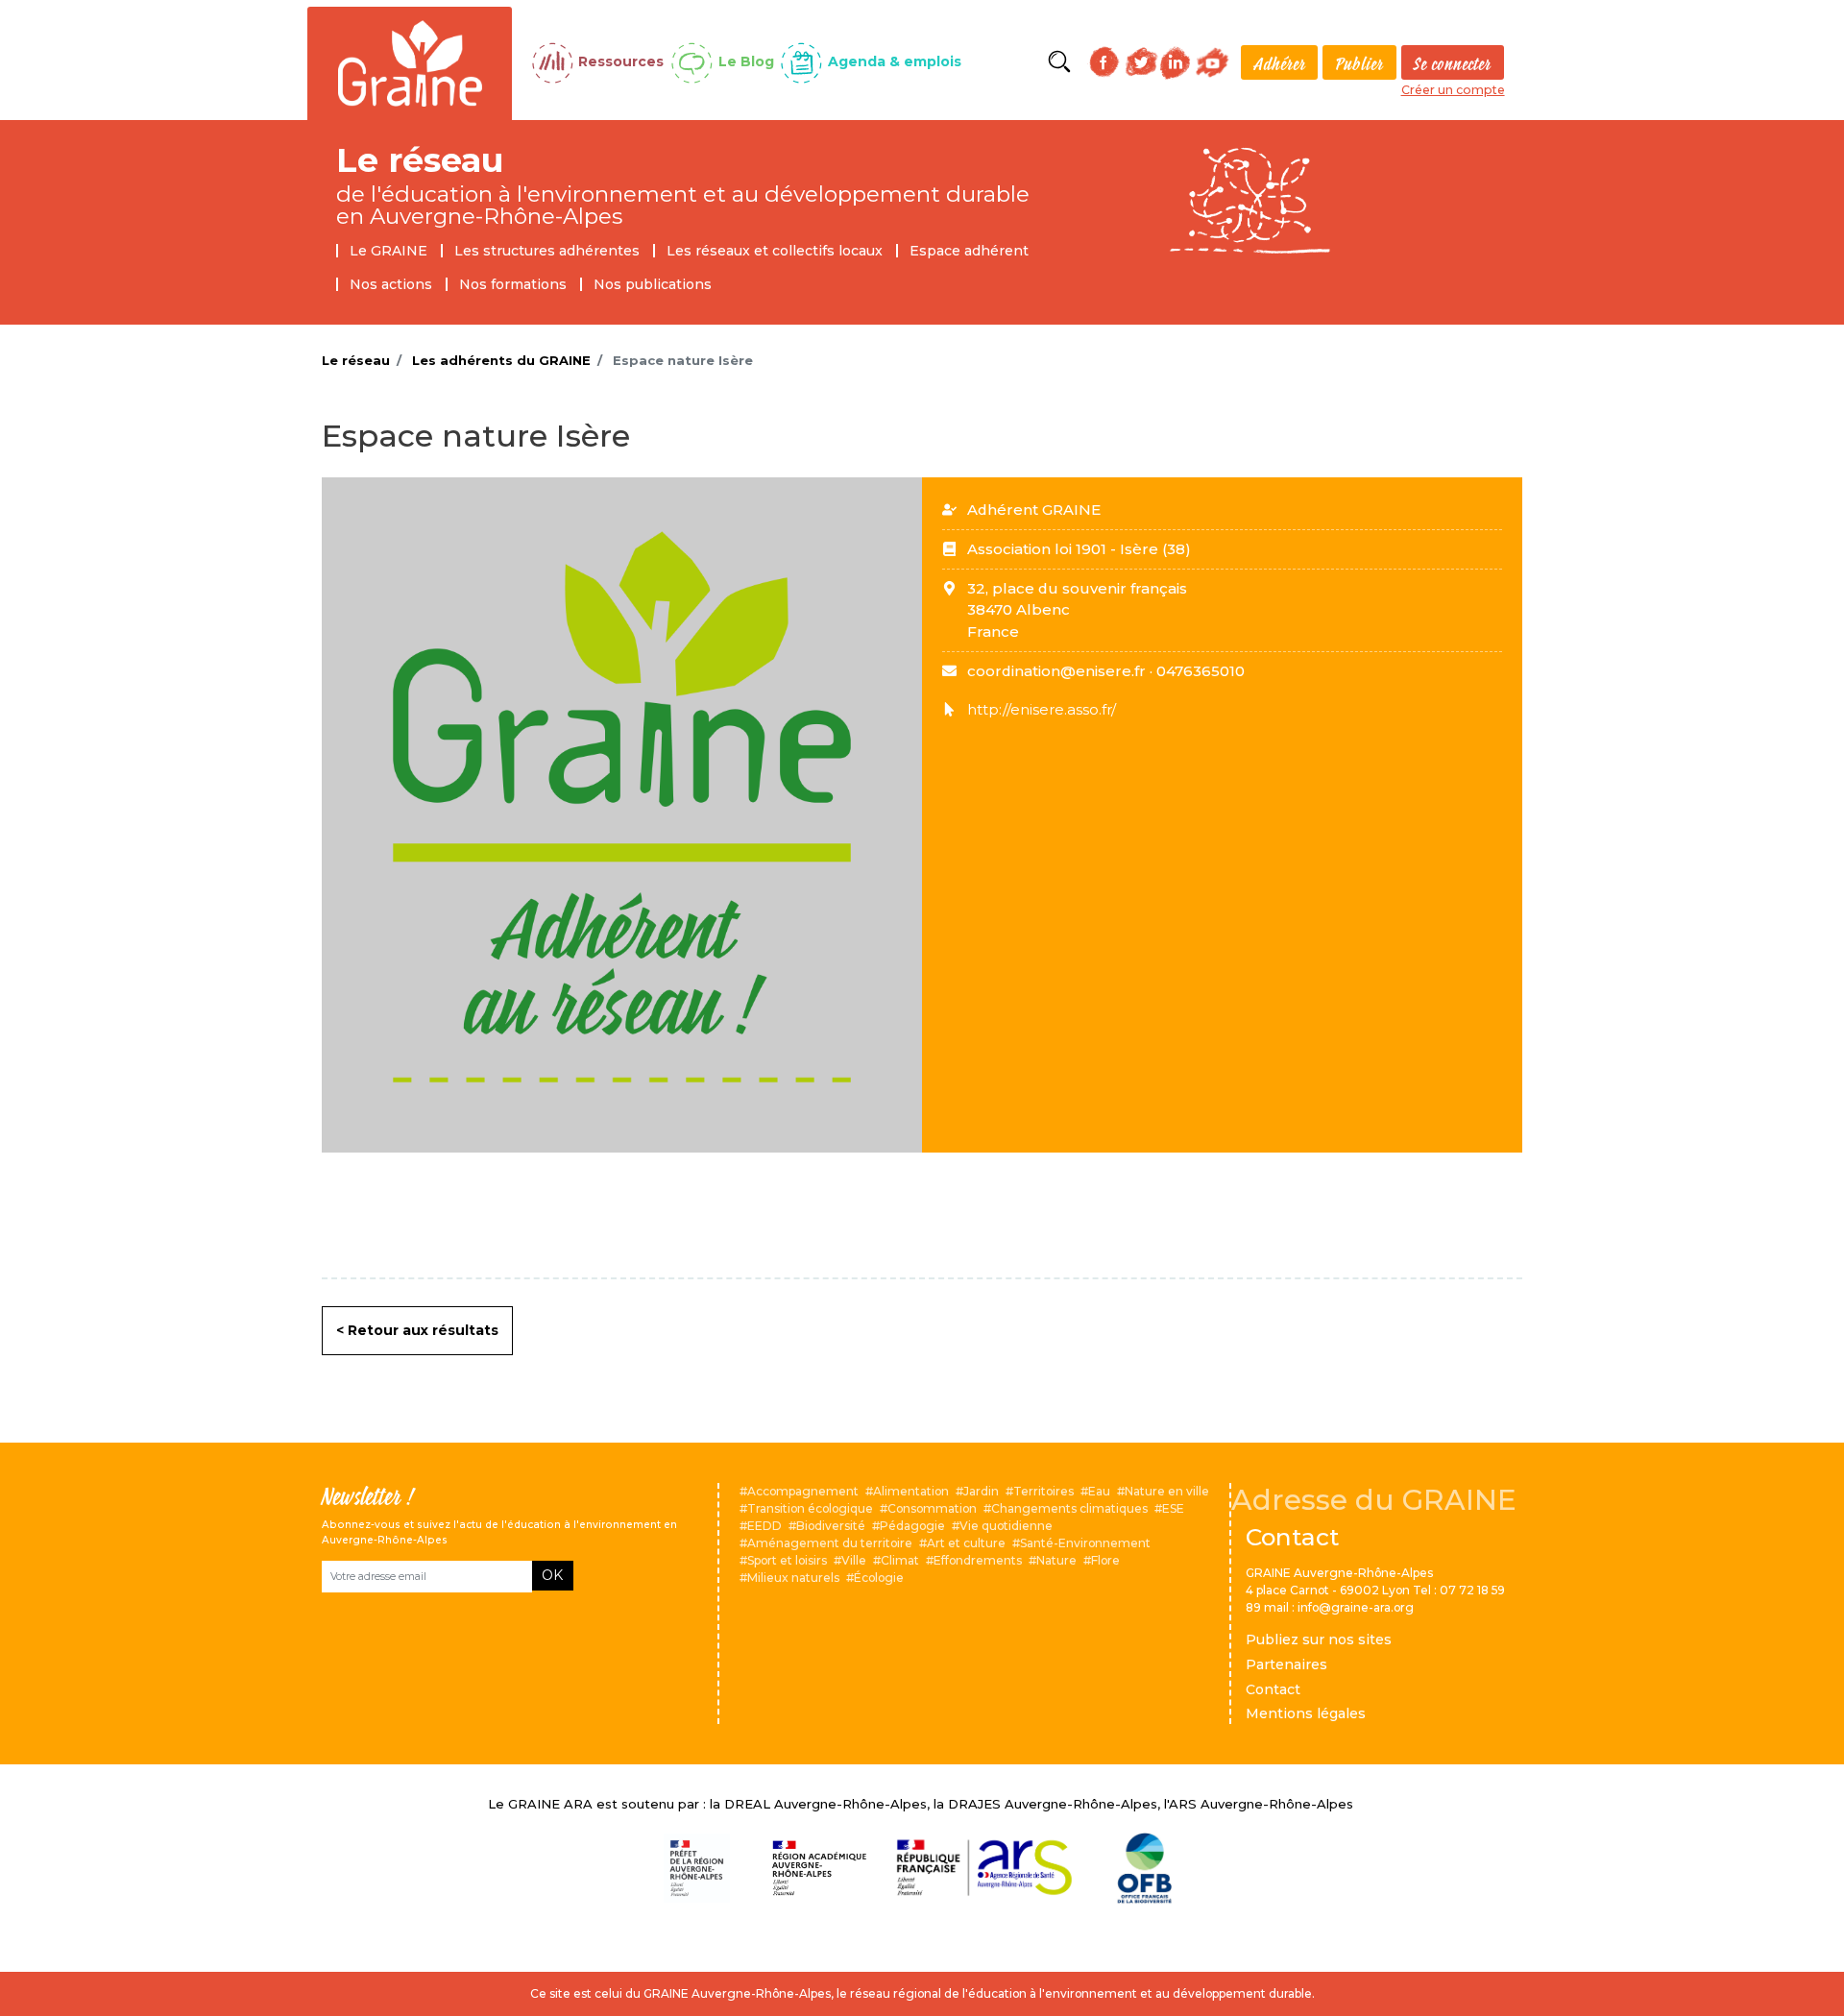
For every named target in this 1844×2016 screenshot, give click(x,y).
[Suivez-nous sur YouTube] (1213, 62)
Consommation (932, 1508)
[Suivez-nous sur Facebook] (1104, 62)
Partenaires (1286, 1664)
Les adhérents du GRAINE (501, 360)
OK (552, 1575)
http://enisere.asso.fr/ (1042, 709)
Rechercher (1059, 62)
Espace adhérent (969, 251)
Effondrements (978, 1560)
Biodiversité (831, 1526)
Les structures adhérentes (547, 251)
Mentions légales (1306, 1713)
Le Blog (746, 61)
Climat (900, 1560)
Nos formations (513, 284)
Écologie (879, 1578)
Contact (1273, 1689)
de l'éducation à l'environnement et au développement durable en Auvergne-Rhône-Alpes (683, 205)
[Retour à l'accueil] (410, 61)
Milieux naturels (793, 1578)
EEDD (764, 1526)
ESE (1173, 1508)
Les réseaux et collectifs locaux (775, 251)
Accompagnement (803, 1491)
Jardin (981, 1491)
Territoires (1043, 1491)
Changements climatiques (1069, 1508)
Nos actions (391, 284)
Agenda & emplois (895, 61)
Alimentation (911, 1491)
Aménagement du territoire (830, 1543)
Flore (1105, 1560)
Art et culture (966, 1543)
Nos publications (653, 284)
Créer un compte (1453, 90)
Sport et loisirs (787, 1560)
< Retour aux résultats (417, 1330)
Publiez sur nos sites (1319, 1640)
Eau (1099, 1491)
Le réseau (420, 160)
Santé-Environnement (1085, 1543)
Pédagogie (912, 1526)
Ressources (621, 61)
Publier (1359, 64)
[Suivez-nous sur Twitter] (1141, 61)
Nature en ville (1167, 1491)
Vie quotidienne (1006, 1526)
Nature (1056, 1560)
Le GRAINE (388, 251)
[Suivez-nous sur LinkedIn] (1175, 63)
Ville (854, 1560)
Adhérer (1280, 64)
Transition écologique (810, 1508)
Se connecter (1453, 64)
